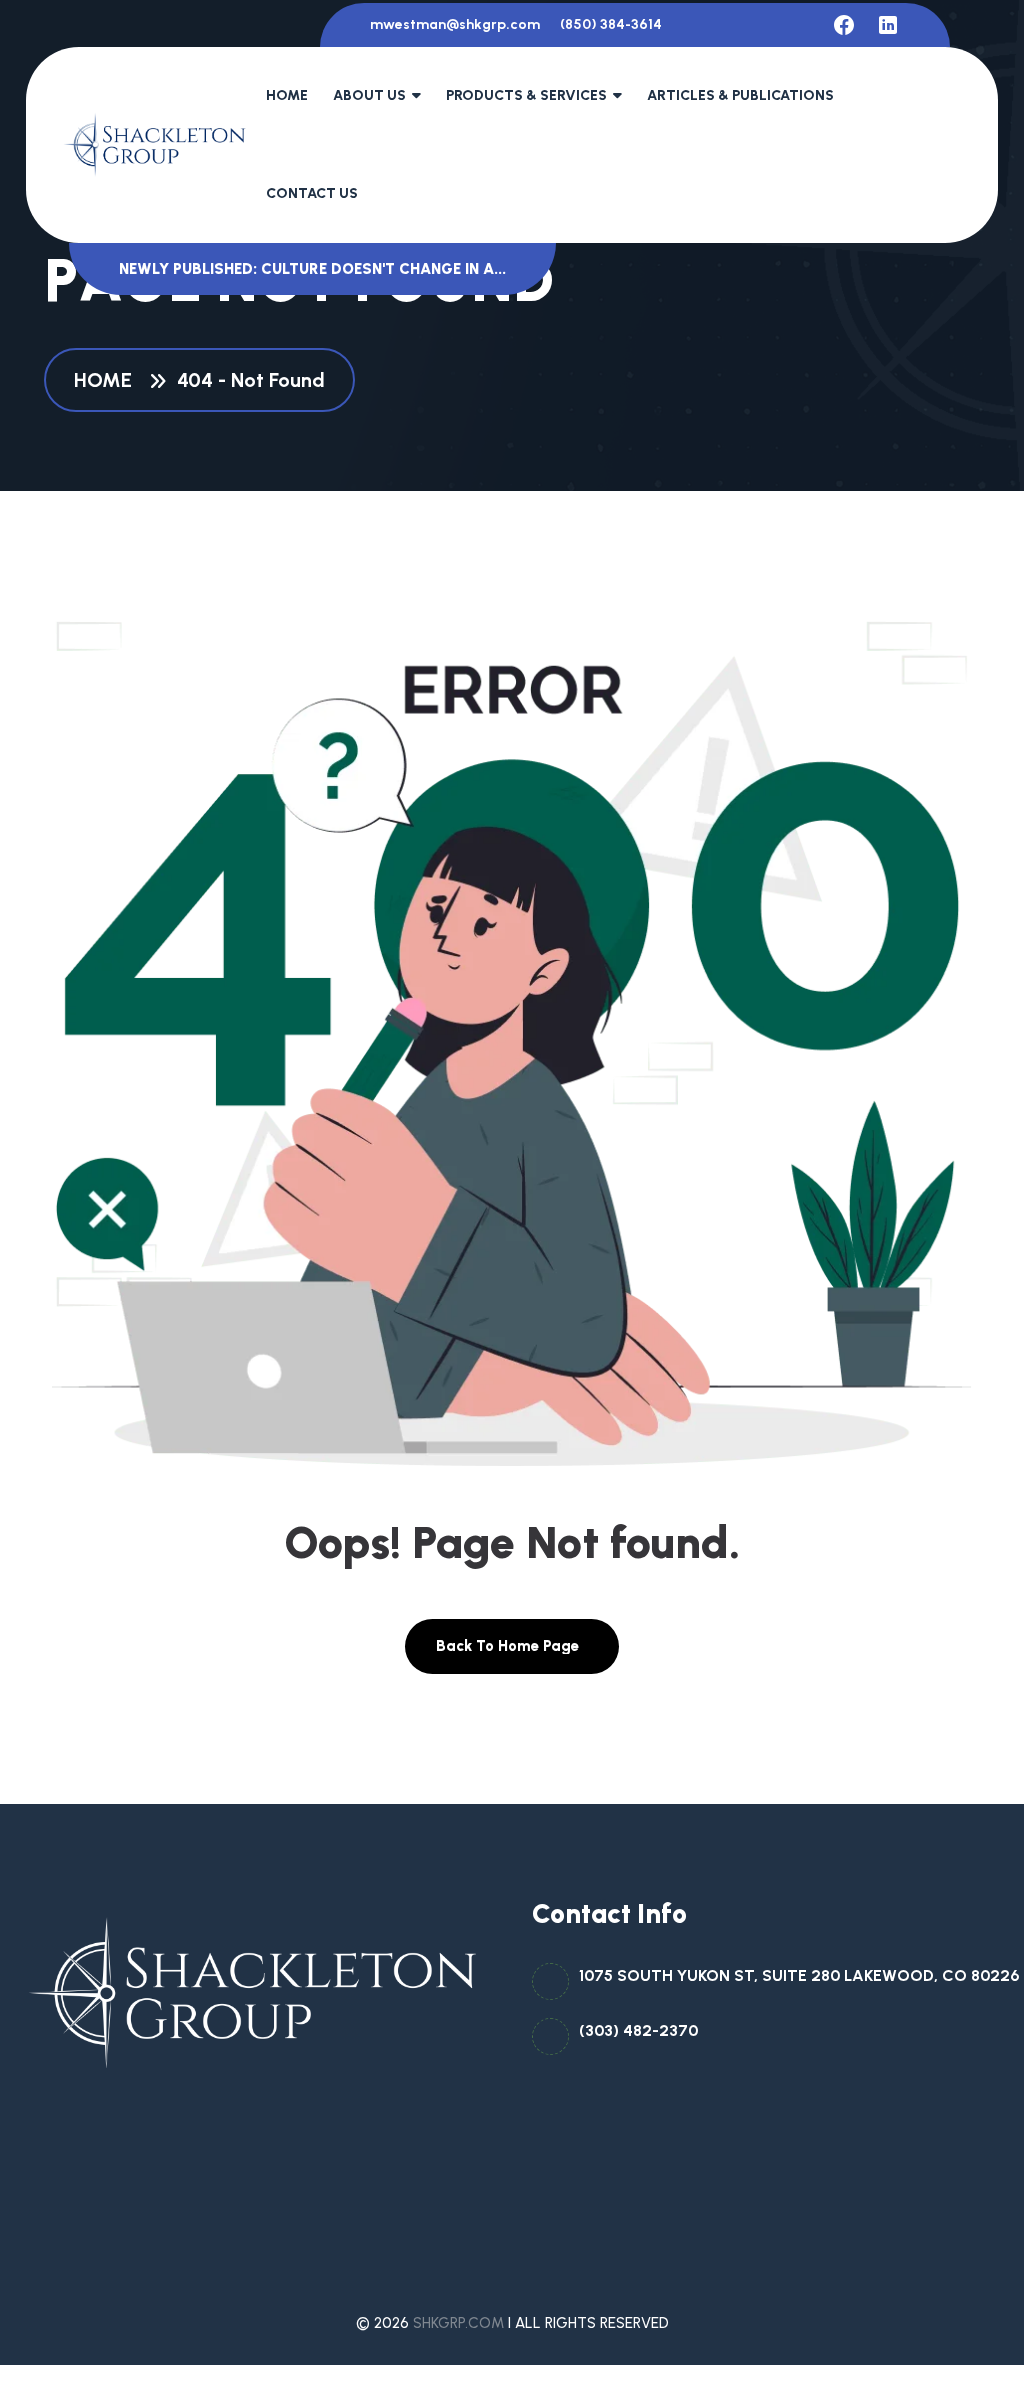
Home (287, 95)
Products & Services (526, 95)
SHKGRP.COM (458, 2323)
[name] (844, 25)
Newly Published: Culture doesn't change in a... (312, 269)
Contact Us (312, 193)
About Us (369, 95)
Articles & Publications (740, 95)
